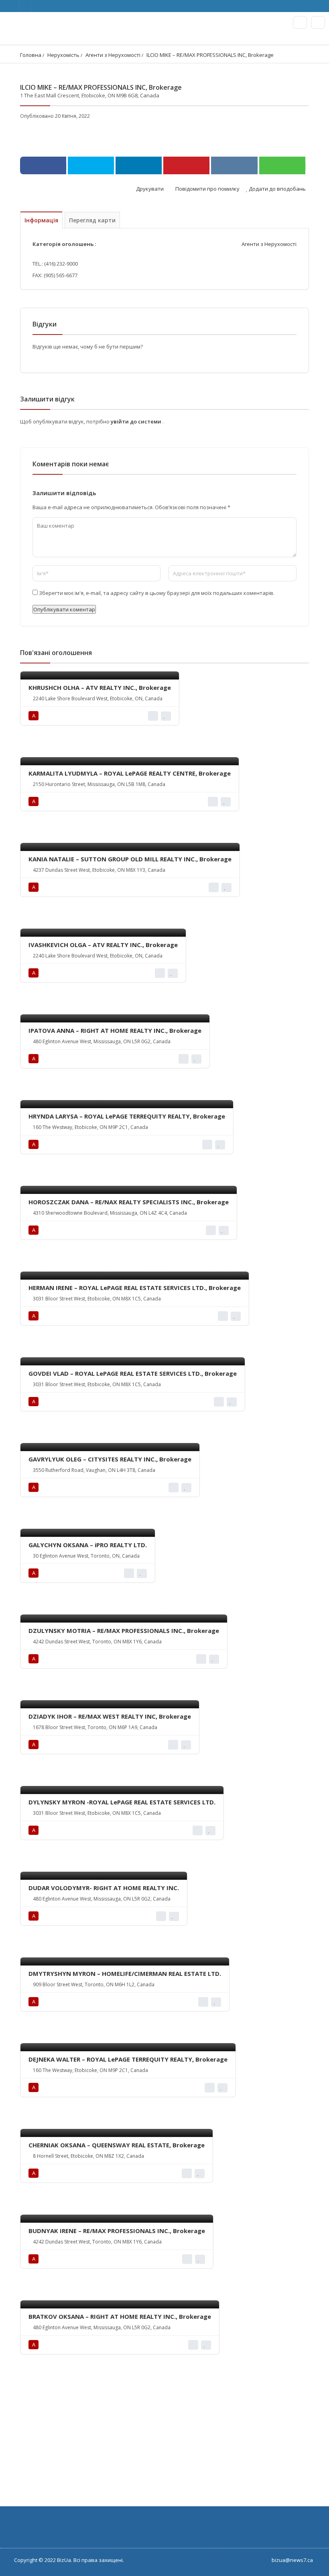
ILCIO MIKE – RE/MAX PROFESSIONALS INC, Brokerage (210, 55)
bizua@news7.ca (292, 2560)
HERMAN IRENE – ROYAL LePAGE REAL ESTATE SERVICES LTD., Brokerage (135, 1288)
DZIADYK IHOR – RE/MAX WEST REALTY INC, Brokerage (110, 1716)
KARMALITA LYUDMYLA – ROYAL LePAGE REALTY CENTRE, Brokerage (130, 773)
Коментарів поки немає (71, 464)
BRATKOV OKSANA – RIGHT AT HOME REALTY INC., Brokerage (120, 2316)
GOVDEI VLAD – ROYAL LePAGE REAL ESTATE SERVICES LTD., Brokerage (133, 1373)
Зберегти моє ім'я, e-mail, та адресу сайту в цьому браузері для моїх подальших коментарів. (157, 593)
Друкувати (149, 189)
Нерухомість (63, 55)
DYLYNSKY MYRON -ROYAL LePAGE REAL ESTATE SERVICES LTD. (122, 1802)
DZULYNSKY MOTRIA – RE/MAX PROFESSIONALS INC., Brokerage (124, 1631)
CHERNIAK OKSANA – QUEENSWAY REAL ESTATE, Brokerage (117, 2145)
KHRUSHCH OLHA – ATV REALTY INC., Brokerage (100, 687)
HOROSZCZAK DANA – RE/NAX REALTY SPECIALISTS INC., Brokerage (129, 1202)
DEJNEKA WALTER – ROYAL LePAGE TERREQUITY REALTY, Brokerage (128, 2059)
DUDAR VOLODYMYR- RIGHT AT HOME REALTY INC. (104, 1888)
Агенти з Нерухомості (113, 55)
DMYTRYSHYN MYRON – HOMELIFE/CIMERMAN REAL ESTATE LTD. (125, 1973)
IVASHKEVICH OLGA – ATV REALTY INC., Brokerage (103, 945)
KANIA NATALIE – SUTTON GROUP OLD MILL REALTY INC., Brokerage (130, 859)
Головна (31, 55)
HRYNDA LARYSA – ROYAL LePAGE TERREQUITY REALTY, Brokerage (127, 1116)
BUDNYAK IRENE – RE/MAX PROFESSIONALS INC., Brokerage (117, 2231)
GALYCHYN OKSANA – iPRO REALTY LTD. (88, 1545)
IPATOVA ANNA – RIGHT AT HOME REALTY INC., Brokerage (115, 1030)
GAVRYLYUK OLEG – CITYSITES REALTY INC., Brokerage (110, 1459)
